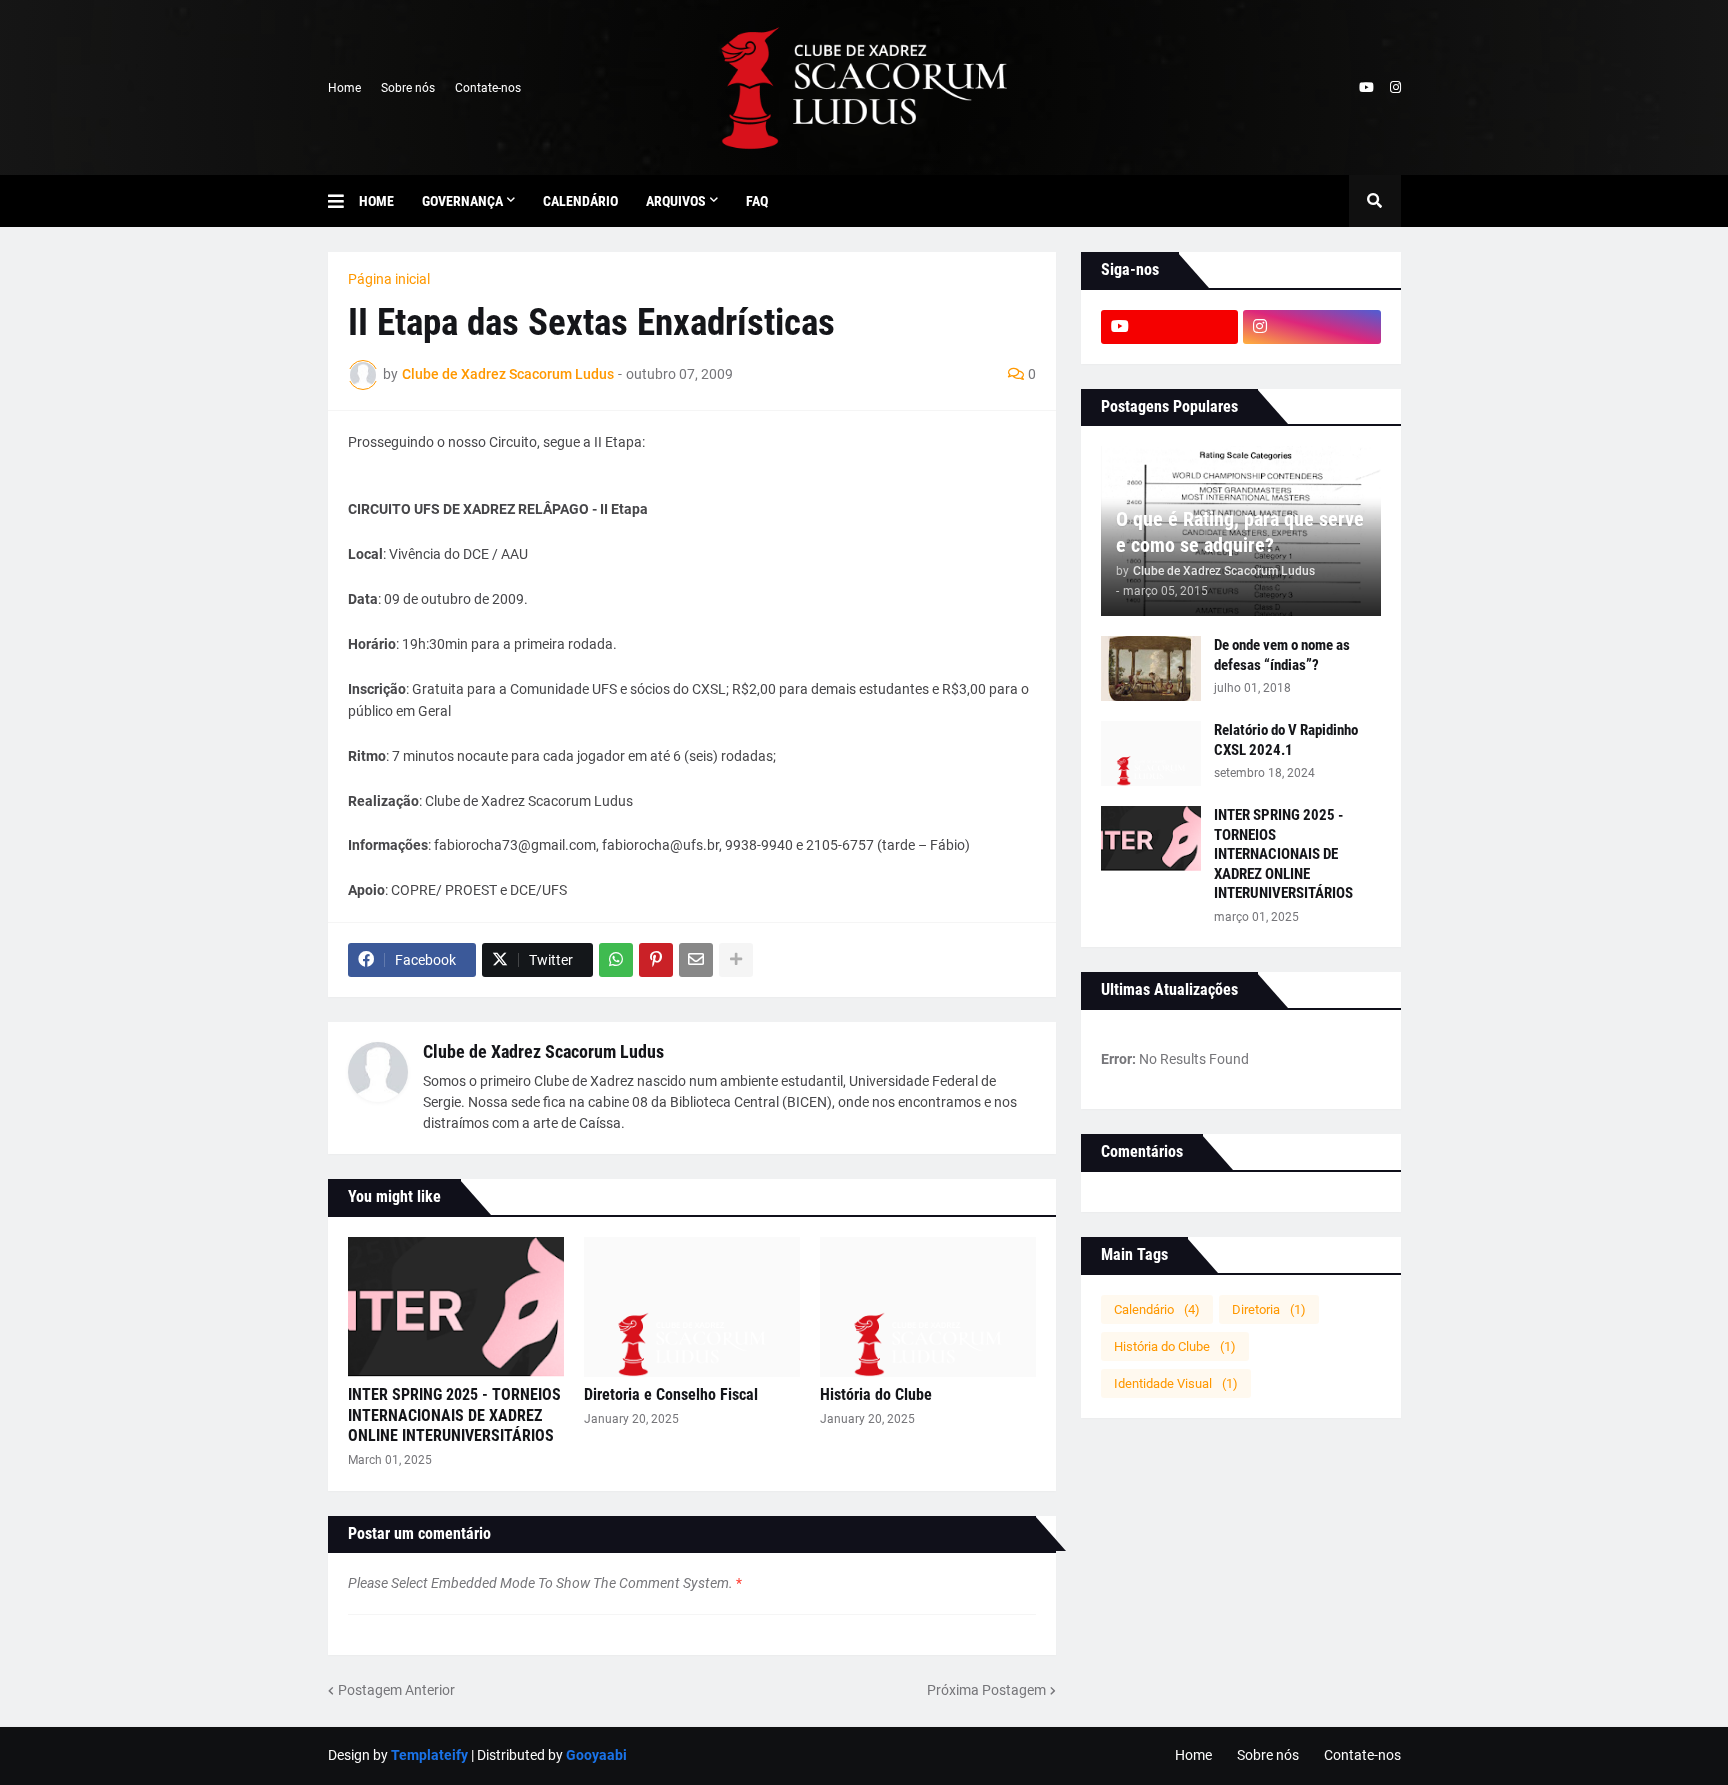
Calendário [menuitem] (580, 201)
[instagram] (1395, 88)
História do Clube (876, 1394)
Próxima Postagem (986, 1690)
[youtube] (1366, 88)
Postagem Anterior (396, 1690)
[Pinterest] (656, 960)
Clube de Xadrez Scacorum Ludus (543, 1051)
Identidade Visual (1176, 1383)
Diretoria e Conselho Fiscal (671, 1394)
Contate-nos (488, 88)
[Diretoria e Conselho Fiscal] (692, 1307)
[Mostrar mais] (736, 960)
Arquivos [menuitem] (676, 201)
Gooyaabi (596, 1755)
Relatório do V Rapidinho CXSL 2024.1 (1286, 740)
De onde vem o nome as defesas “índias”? (1282, 655)
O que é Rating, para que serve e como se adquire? (1240, 532)
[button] (343, 201)
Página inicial (389, 279)
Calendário (1157, 1309)
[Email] (696, 960)
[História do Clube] (928, 1307)
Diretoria (1269, 1309)
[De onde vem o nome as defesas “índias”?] (1151, 668)
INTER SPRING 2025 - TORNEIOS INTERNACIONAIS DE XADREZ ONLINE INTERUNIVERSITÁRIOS (454, 1415)
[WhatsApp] (616, 960)
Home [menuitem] (376, 201)
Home (344, 88)
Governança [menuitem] (462, 201)
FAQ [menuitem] (757, 201)
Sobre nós (408, 88)
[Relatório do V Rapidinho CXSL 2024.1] (1151, 753)
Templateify (429, 1755)
